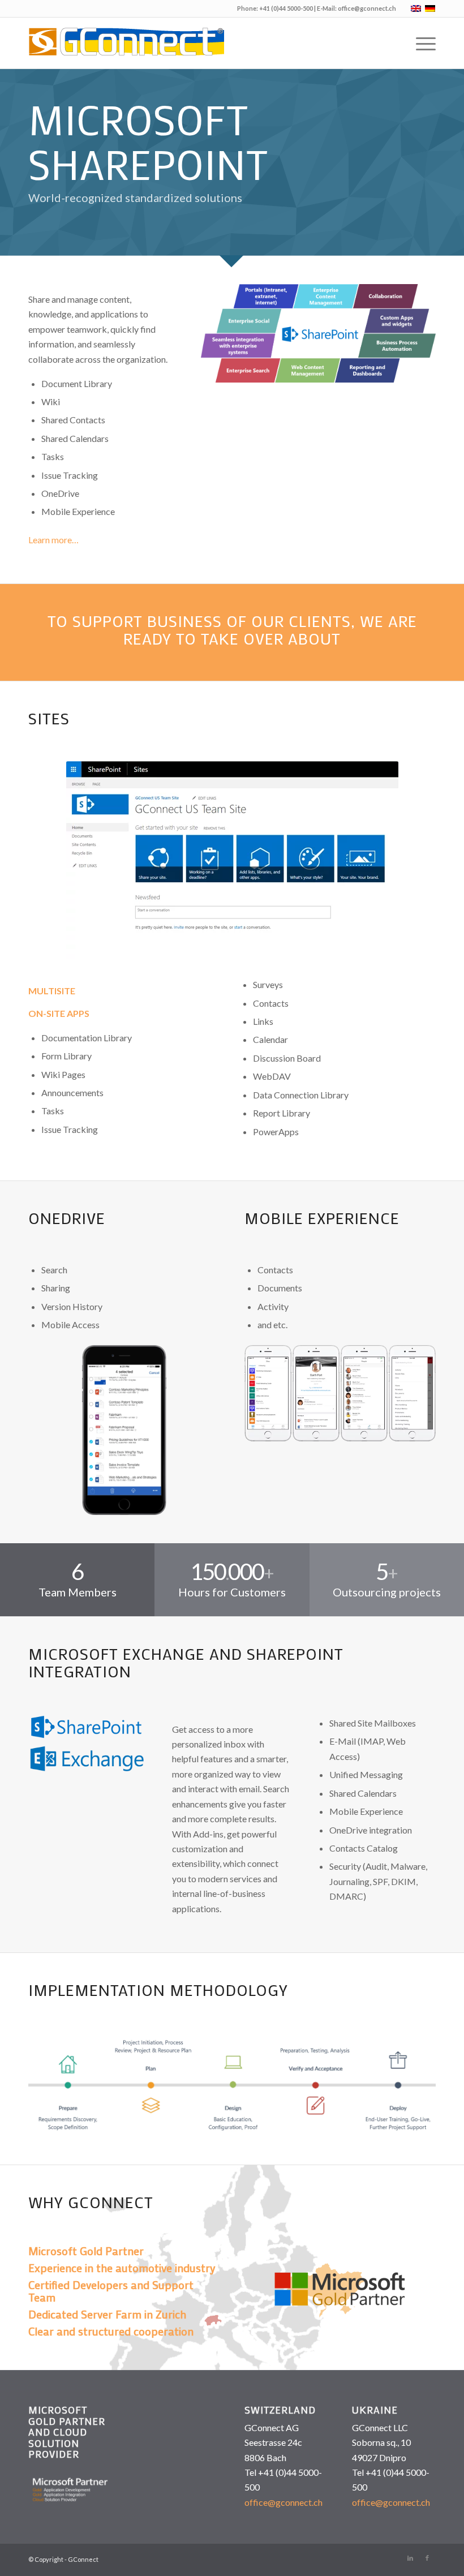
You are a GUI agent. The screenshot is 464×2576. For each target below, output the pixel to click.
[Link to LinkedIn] (410, 2558)
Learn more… (53, 540)
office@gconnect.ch (367, 8)
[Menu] (420, 43)
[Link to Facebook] (427, 2558)
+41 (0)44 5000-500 (286, 8)
